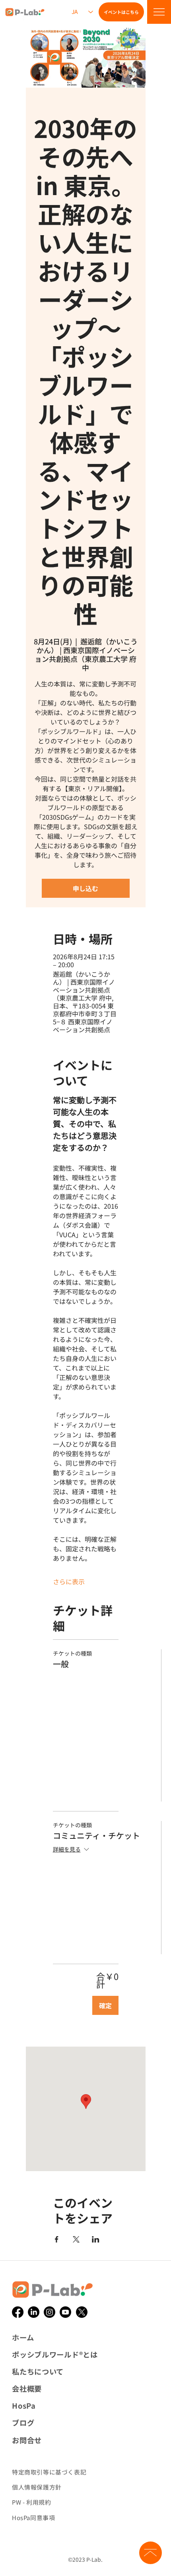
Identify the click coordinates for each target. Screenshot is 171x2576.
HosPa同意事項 (33, 2518)
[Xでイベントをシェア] (76, 2239)
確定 (105, 2005)
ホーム (23, 2337)
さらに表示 (69, 1581)
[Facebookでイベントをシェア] (57, 2239)
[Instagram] (50, 2312)
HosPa (24, 2405)
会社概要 (27, 2388)
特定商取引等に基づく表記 (49, 2472)
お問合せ (27, 2440)
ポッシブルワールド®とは (55, 2354)
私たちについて (38, 2371)
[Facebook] (18, 2312)
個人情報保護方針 (37, 2487)
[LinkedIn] (34, 2312)
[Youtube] (65, 2312)
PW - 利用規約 (31, 2502)
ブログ (23, 2423)
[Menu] (159, 12)
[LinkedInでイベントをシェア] (96, 2239)
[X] (82, 2312)
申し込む (85, 888)
